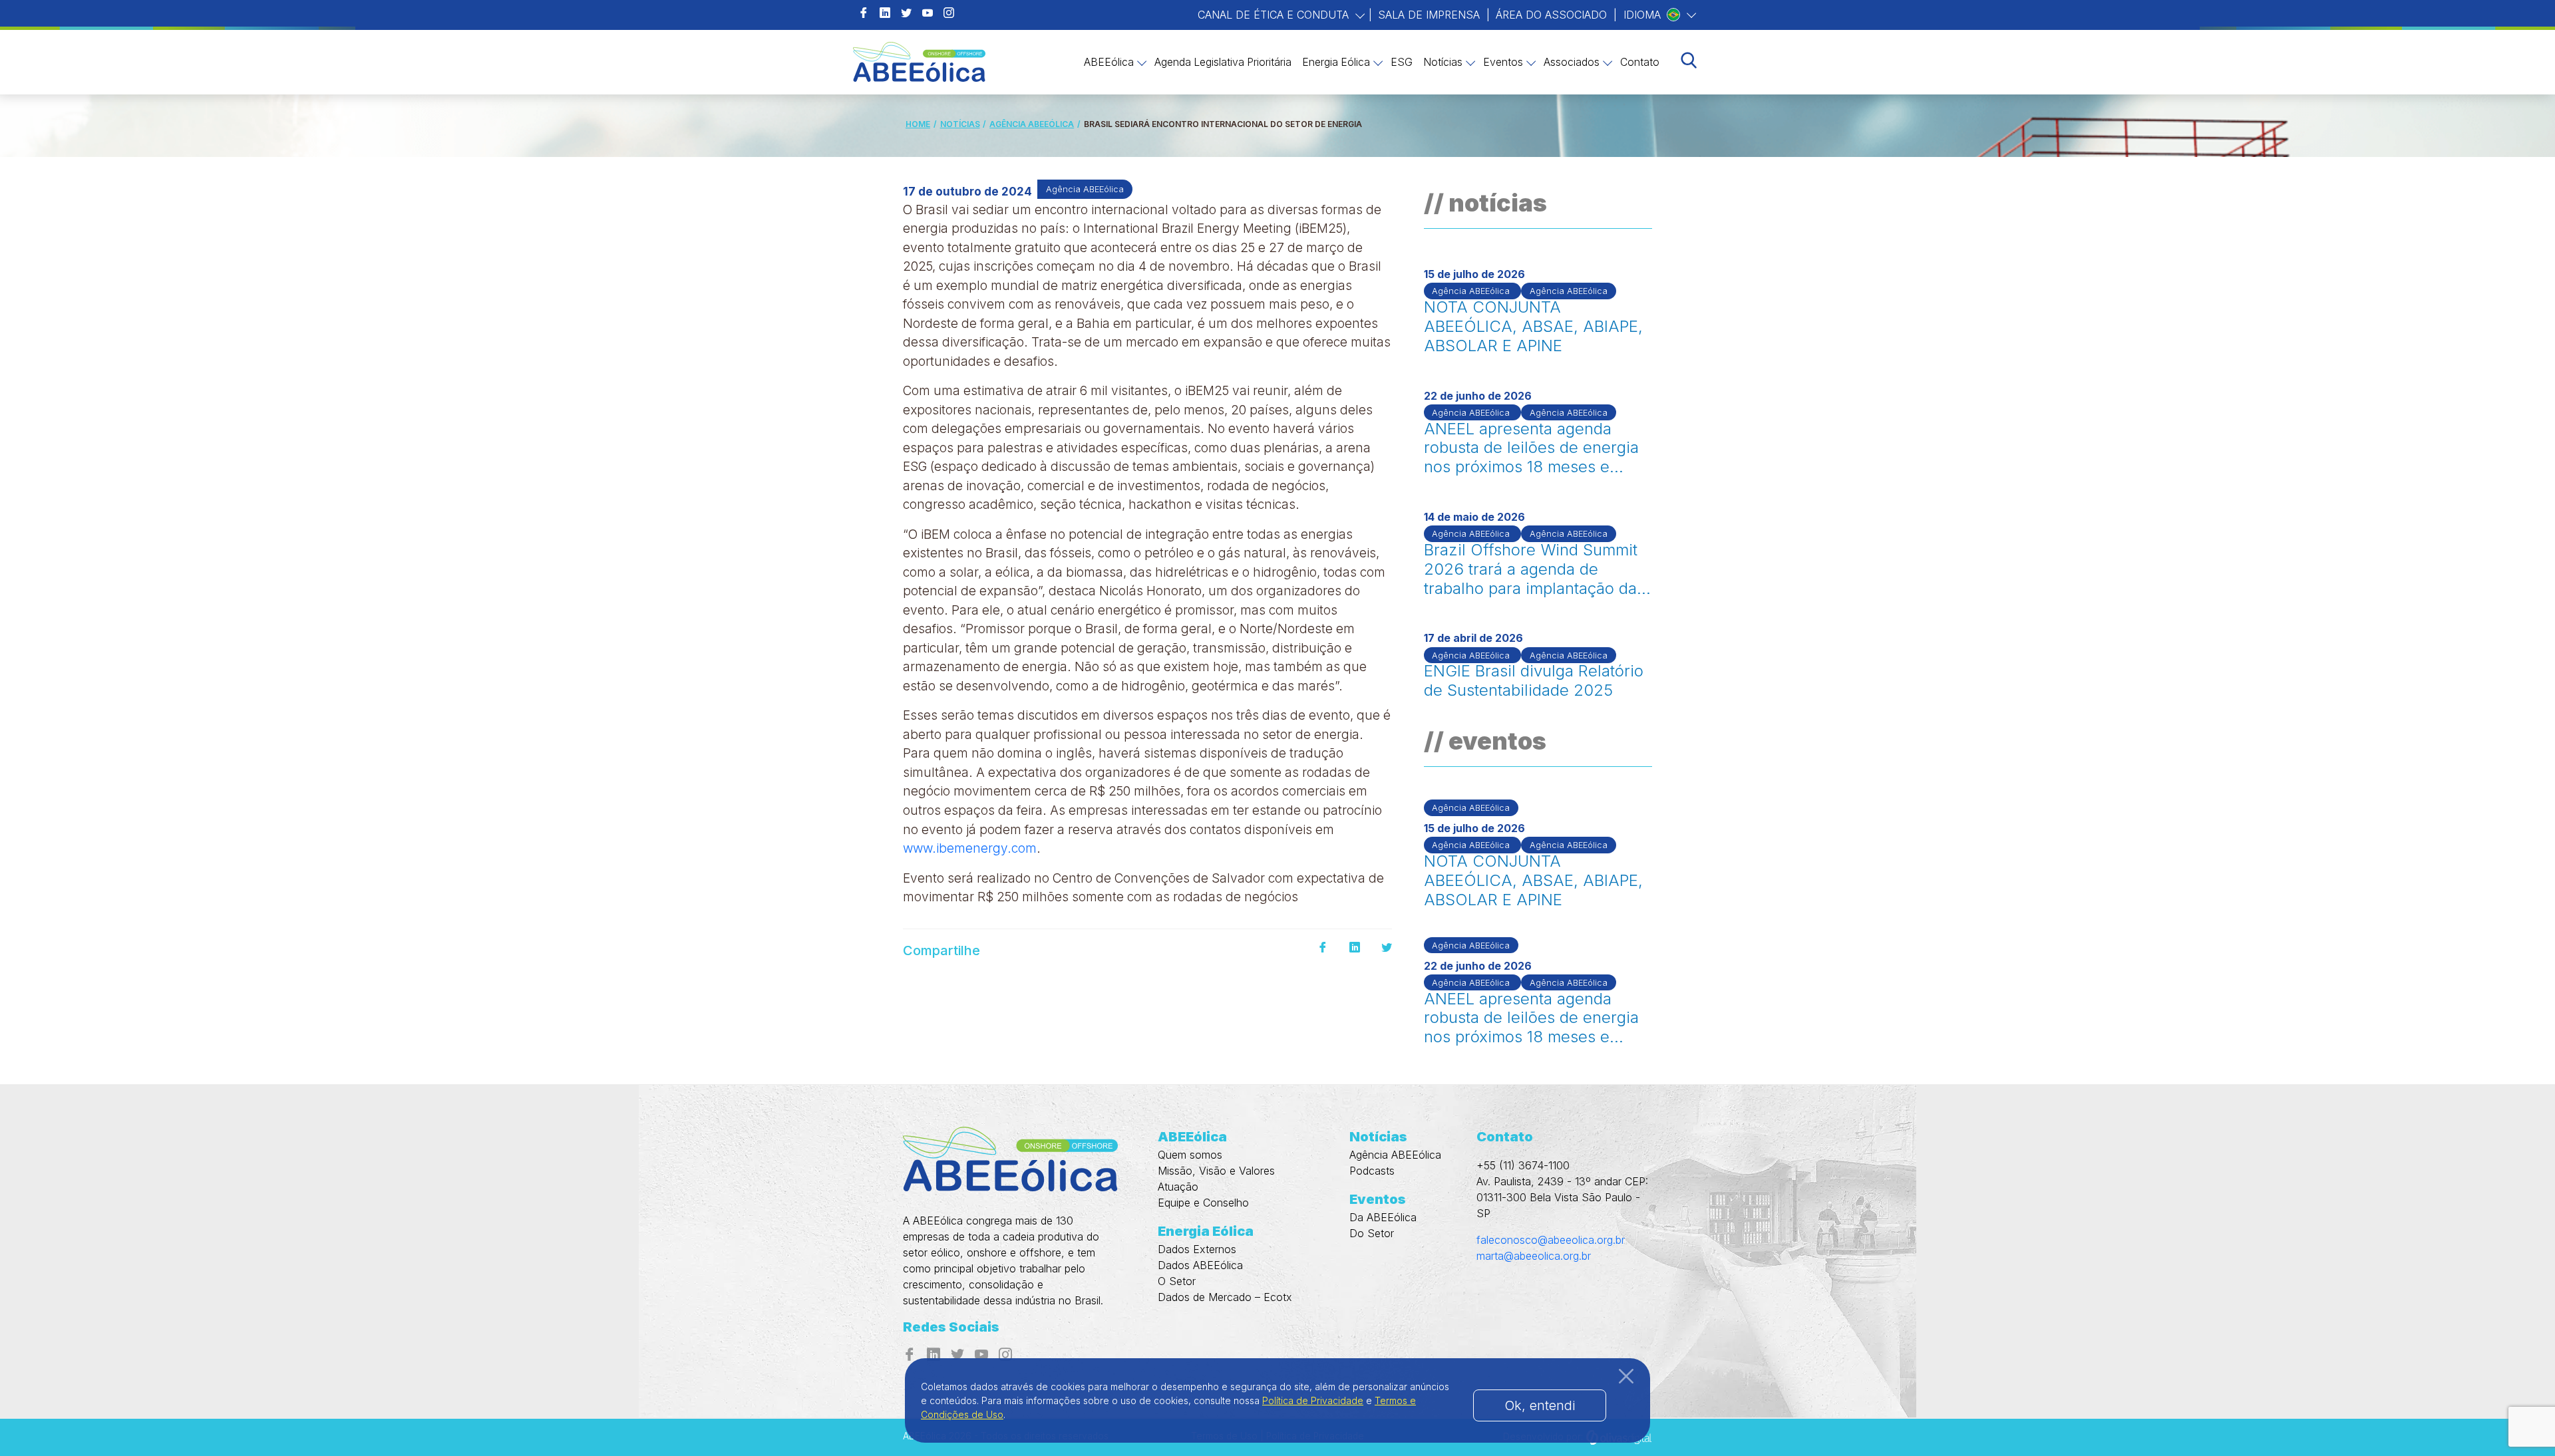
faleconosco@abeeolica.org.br (1551, 1240)
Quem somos (1190, 1155)
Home (918, 124)
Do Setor (1372, 1233)
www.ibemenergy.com (970, 848)
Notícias (1443, 62)
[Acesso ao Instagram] (949, 13)
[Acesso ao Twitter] (906, 13)
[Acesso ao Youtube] (928, 13)
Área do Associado (1551, 15)
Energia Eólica (1336, 62)
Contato (1640, 62)
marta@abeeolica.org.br (1534, 1256)
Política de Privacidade (1313, 1400)
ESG (1402, 62)
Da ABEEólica (1383, 1217)
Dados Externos (1197, 1249)
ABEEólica (1109, 62)
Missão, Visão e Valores (1216, 1171)
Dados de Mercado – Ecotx (1225, 1297)
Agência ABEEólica (1032, 124)
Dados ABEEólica (1200, 1265)
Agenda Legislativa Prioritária (1223, 62)
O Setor (1177, 1281)
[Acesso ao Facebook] (864, 13)
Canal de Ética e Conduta (1275, 15)
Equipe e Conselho (1203, 1203)
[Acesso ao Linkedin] (885, 13)
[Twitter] (1387, 948)
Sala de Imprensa (1429, 15)
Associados (1572, 62)
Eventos (1503, 62)
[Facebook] (1323, 948)
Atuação (1178, 1187)
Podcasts (1372, 1171)
